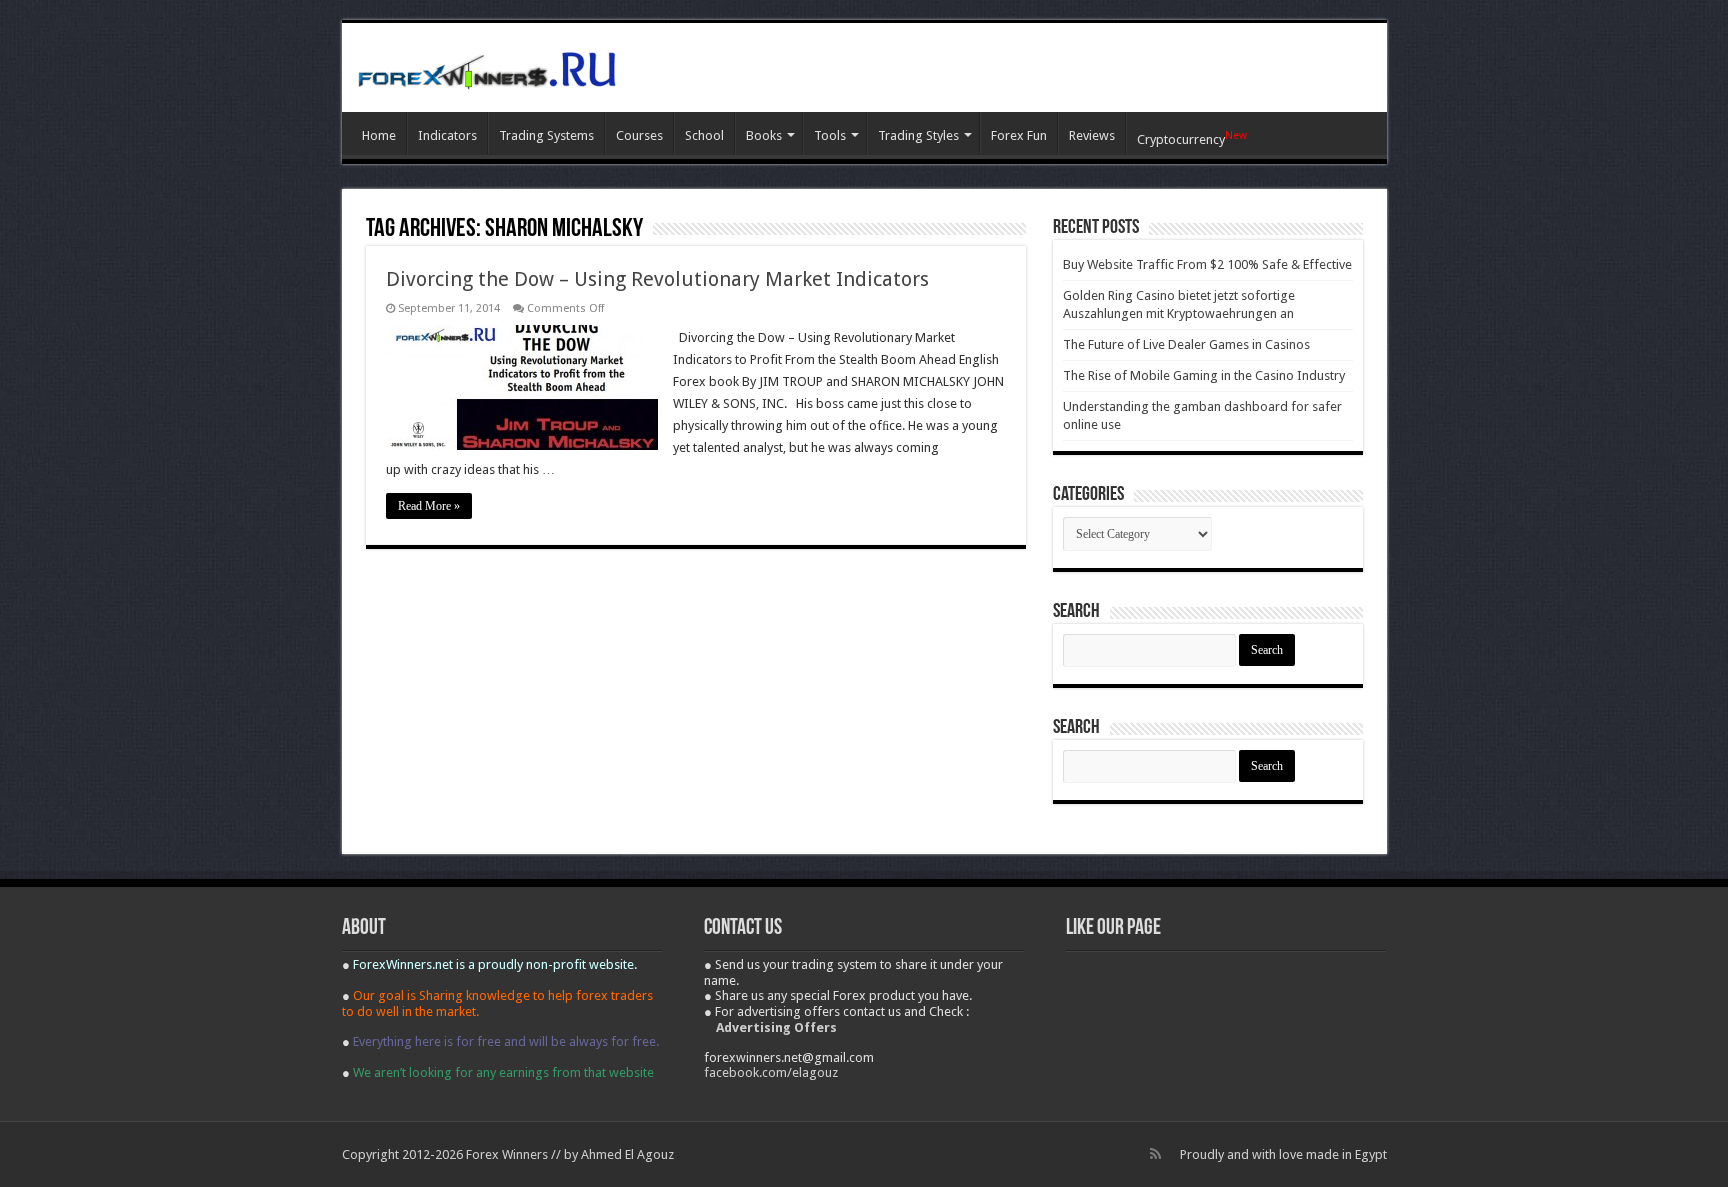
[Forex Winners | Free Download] (487, 67)
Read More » (429, 506)
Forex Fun (1019, 135)
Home (379, 135)
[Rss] (1155, 1154)
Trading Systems (546, 135)
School (704, 135)
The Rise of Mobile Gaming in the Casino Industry (1204, 375)
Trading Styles (918, 135)
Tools (830, 135)
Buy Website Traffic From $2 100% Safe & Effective (1207, 264)
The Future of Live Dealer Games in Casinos (1186, 344)
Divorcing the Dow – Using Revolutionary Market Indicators (657, 279)
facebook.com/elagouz (771, 1072)
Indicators (447, 135)
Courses (639, 135)
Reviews (1092, 135)
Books (764, 135)
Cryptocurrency (1192, 138)
